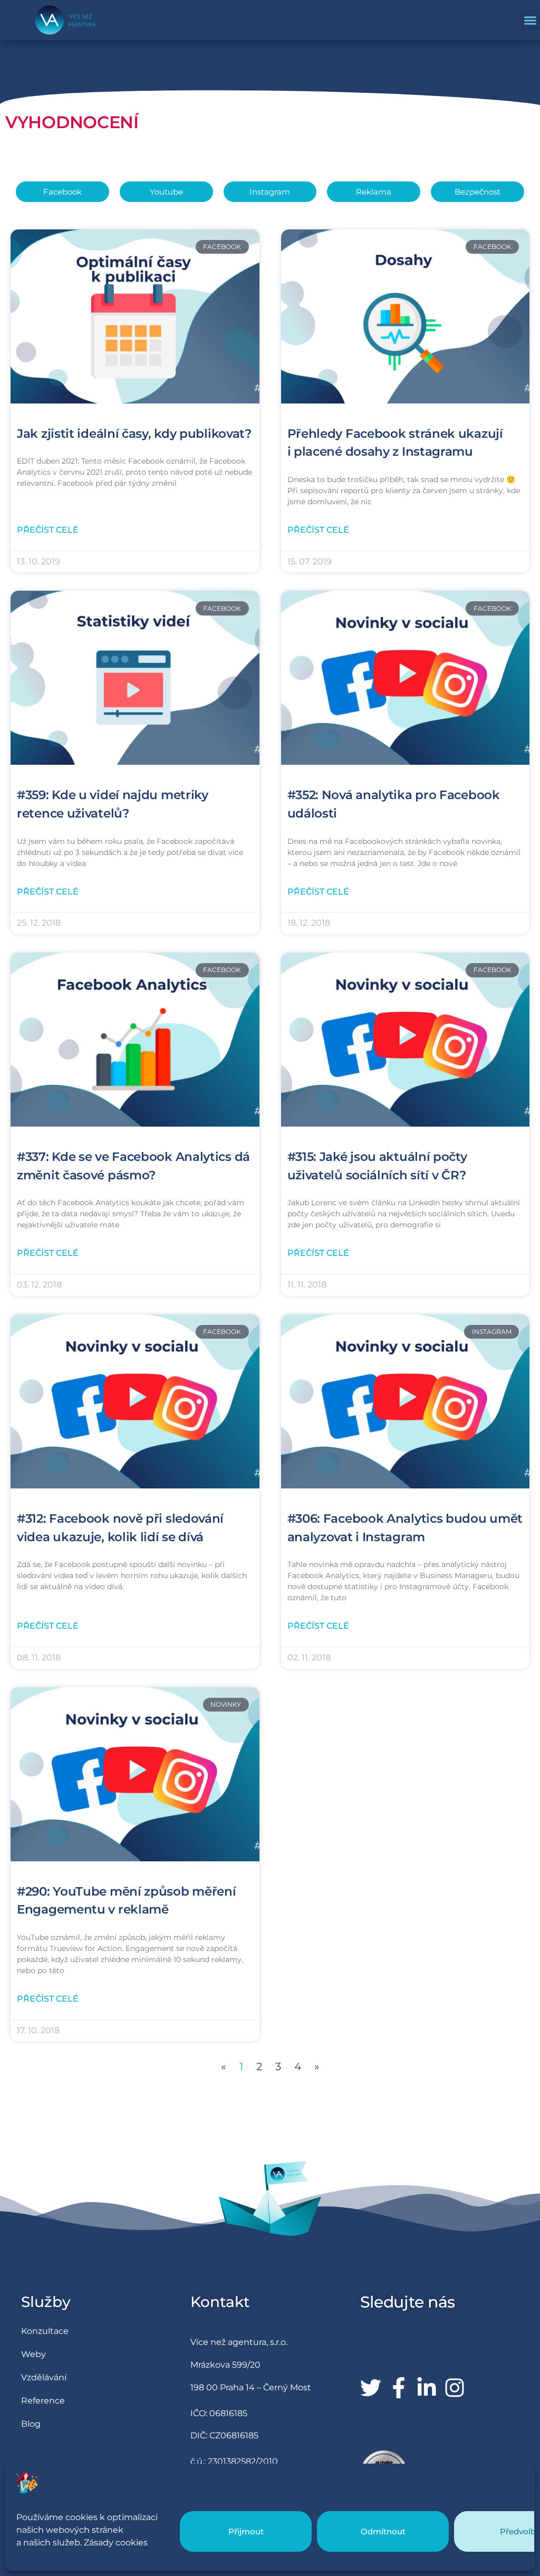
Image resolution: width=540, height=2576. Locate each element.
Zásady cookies (116, 2543)
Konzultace (45, 2331)
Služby (46, 2302)
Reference (43, 2401)
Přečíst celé (48, 530)
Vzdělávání (44, 2377)
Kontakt (220, 2302)
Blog (31, 2424)
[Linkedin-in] (427, 2388)
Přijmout (246, 2531)
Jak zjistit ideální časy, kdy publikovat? (134, 434)
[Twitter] (371, 2388)
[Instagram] (455, 2388)
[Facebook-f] (399, 2388)
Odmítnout (383, 2531)
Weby (33, 2354)
